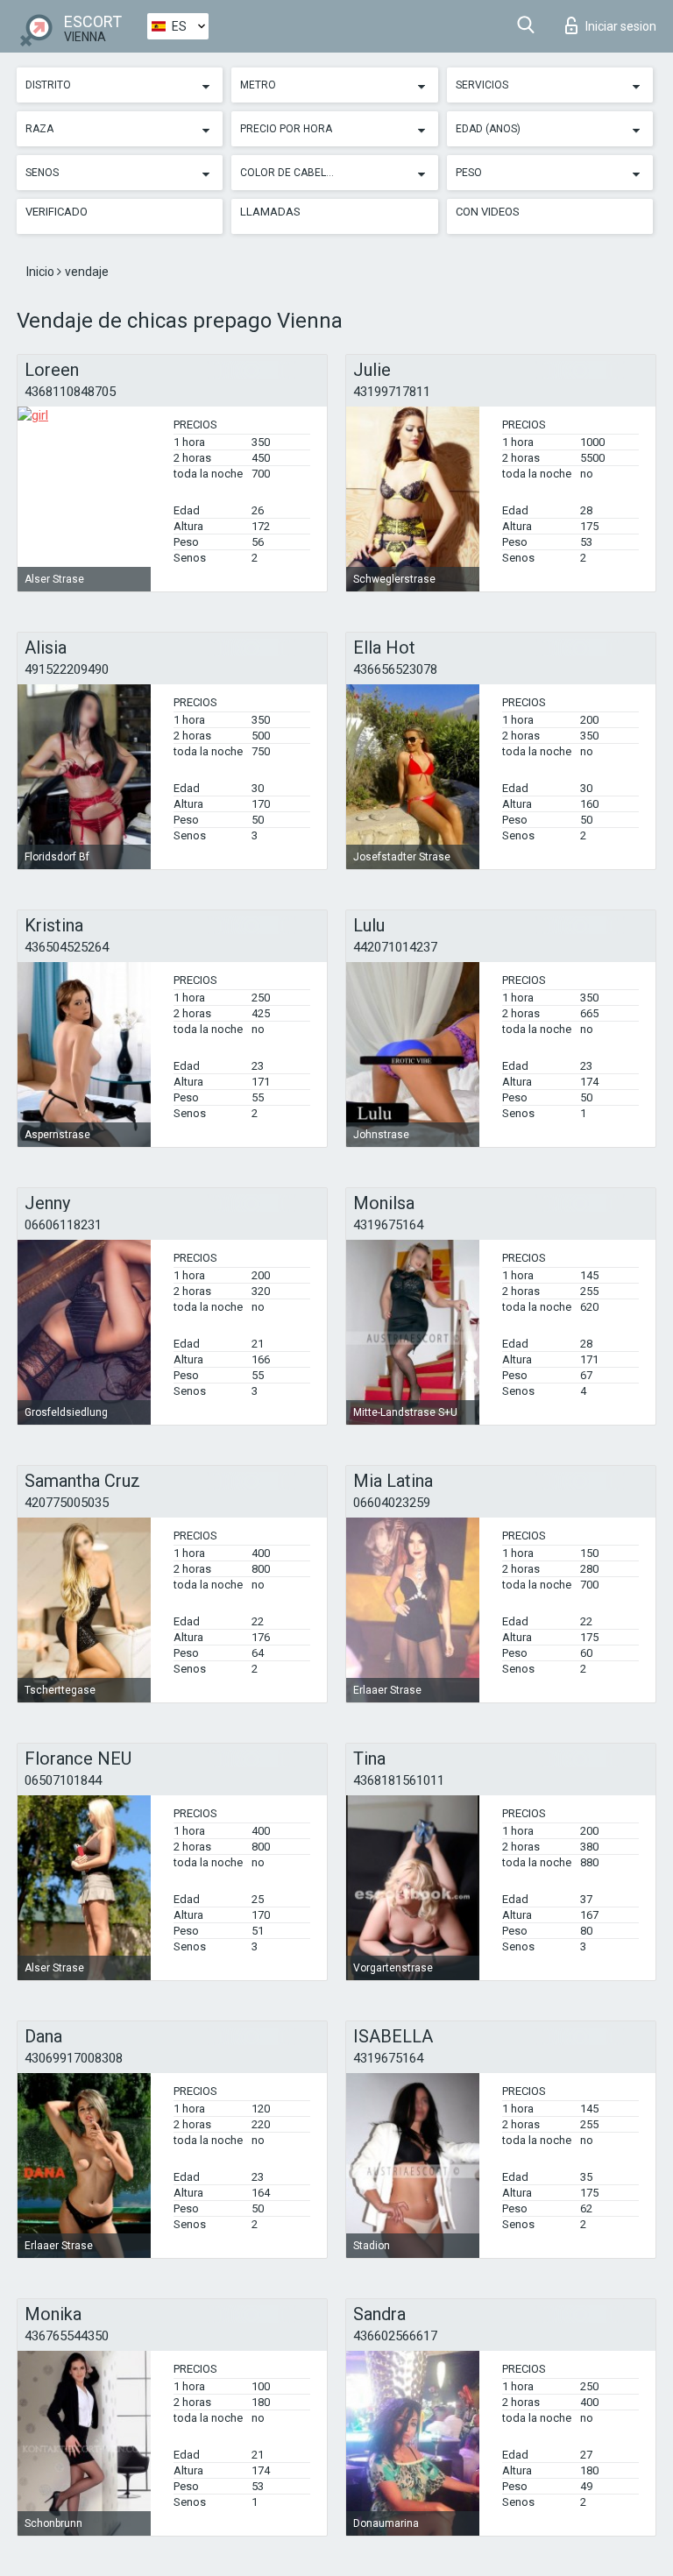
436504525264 (67, 947)
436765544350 (67, 2336)
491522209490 (67, 669)
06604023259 (392, 1503)
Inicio (42, 272)
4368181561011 (399, 1780)
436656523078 (395, 669)
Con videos (488, 212)
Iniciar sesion (621, 26)
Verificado (57, 212)
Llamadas (270, 212)
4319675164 (388, 1225)
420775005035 (67, 1503)
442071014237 (395, 947)
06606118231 (63, 1225)
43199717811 (392, 392)
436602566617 (395, 2336)
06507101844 (63, 1780)
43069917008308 (74, 2058)
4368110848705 (70, 392)
